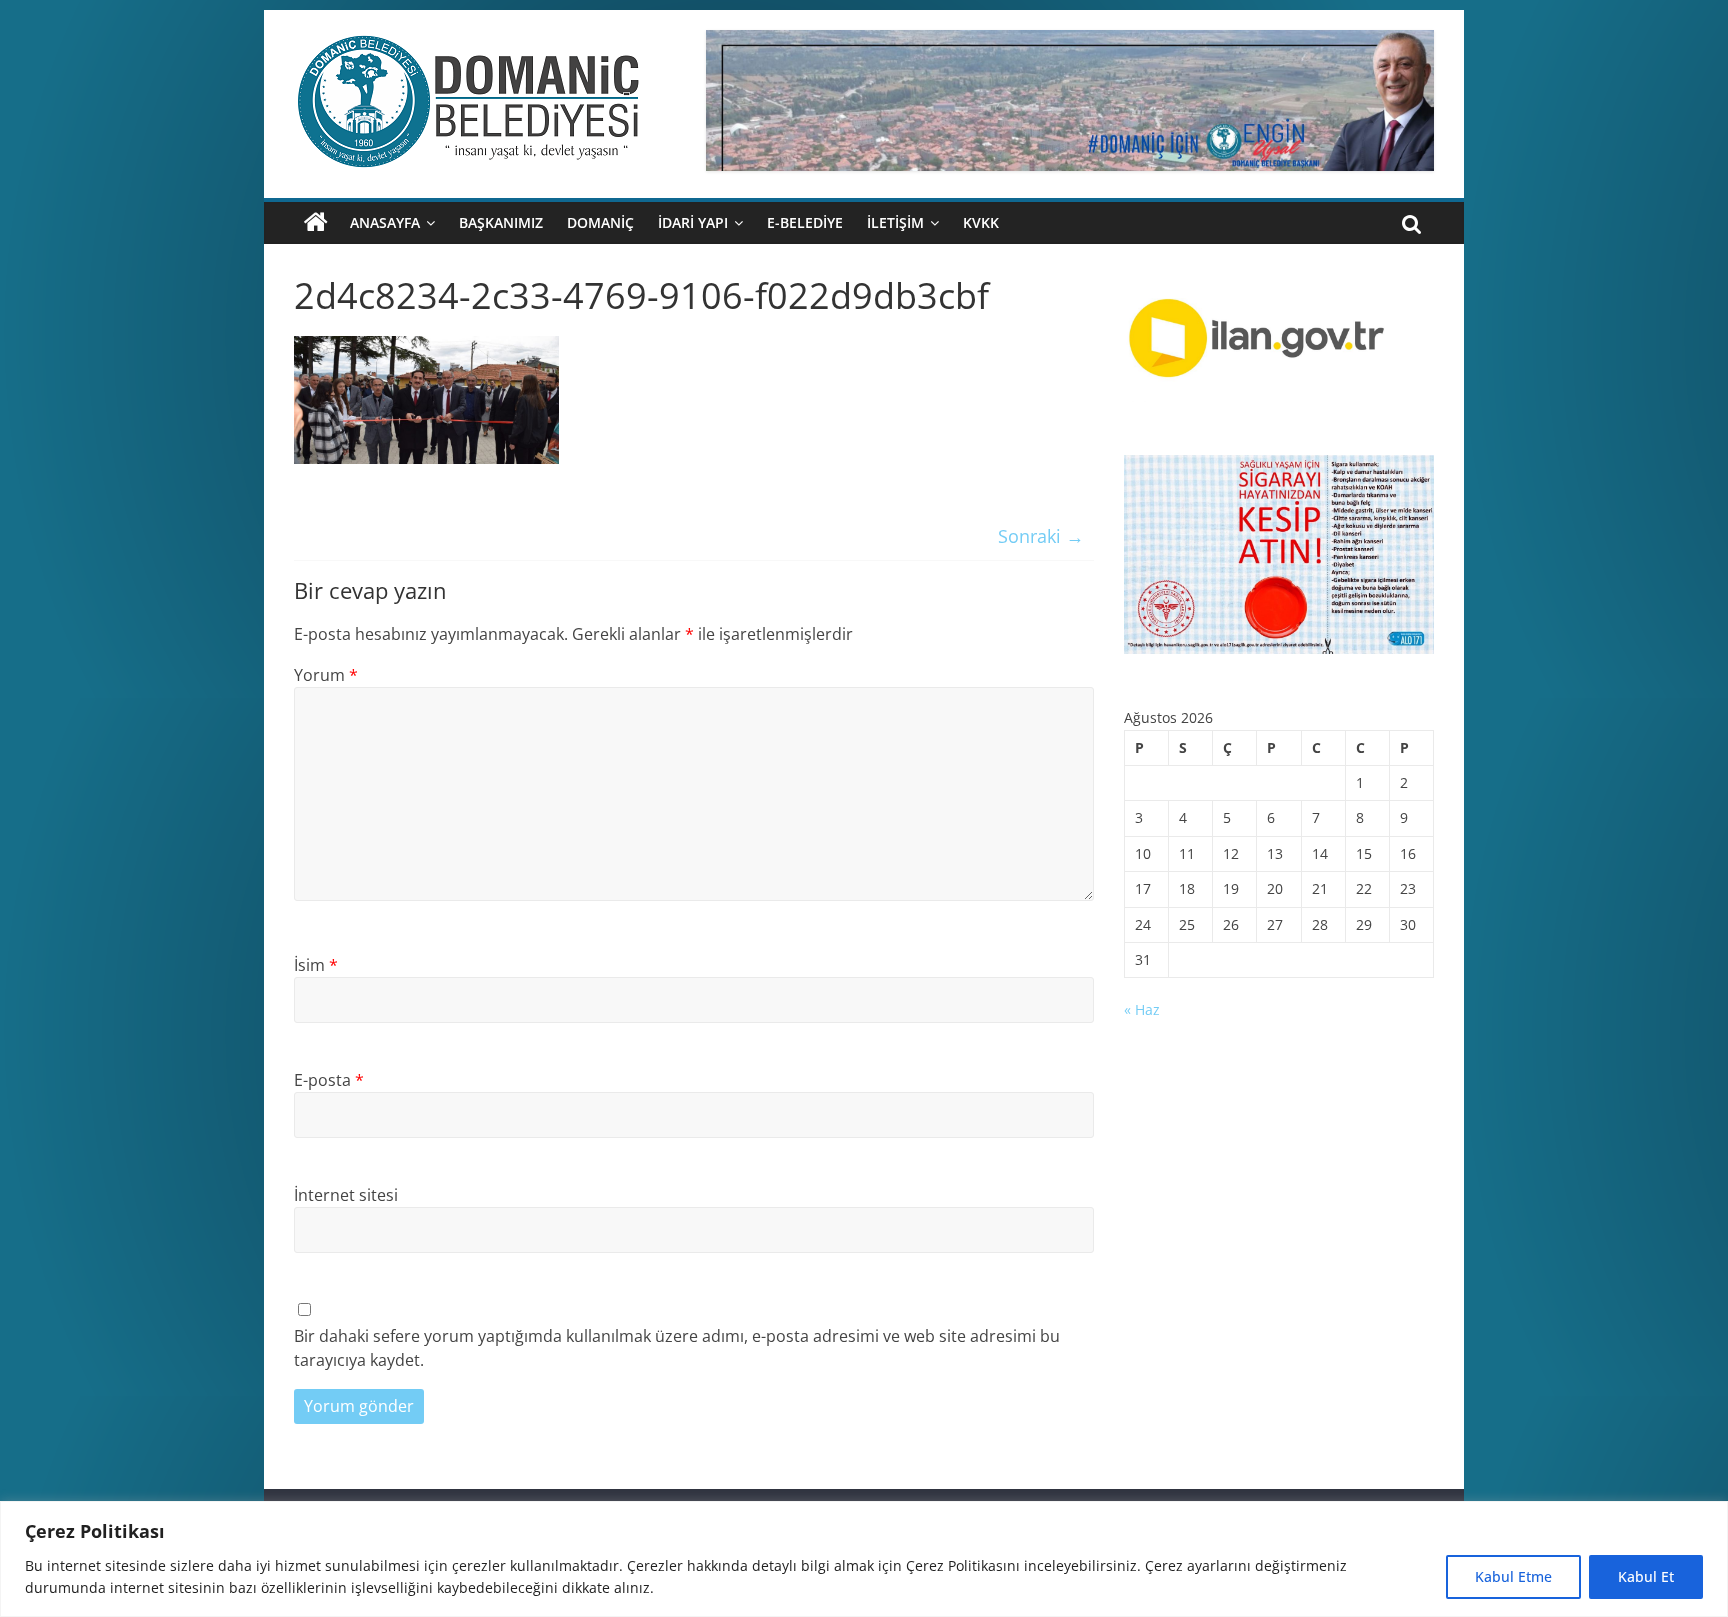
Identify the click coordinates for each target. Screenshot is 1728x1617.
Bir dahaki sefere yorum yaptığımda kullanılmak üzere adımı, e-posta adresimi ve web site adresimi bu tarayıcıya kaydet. (677, 1348)
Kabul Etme (1513, 1576)
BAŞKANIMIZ (501, 222)
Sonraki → (1041, 536)
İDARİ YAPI (693, 222)
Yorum (326, 675)
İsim (316, 965)
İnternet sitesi (346, 1195)
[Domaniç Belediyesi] (316, 223)
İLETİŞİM (895, 222)
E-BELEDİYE (805, 222)
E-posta (329, 1080)
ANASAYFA (385, 222)
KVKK (981, 222)
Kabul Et (1646, 1576)
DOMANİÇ (600, 222)
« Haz (1142, 1009)
